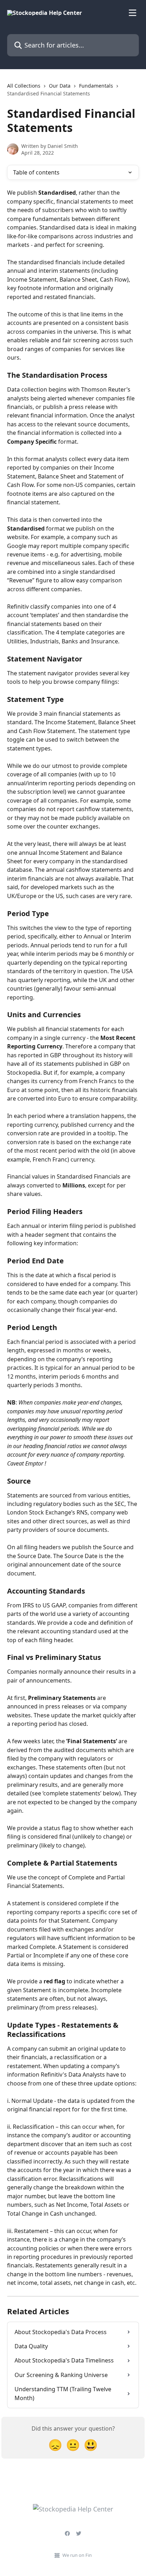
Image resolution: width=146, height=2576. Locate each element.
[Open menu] (133, 13)
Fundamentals (96, 86)
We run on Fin (77, 2555)
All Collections (24, 86)
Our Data (60, 86)
